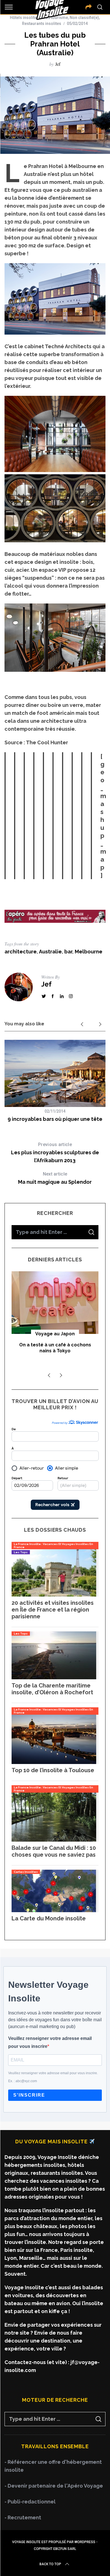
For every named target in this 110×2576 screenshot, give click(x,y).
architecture (21, 952)
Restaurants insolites (42, 24)
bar (68, 952)
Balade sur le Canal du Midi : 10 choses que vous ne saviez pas (54, 1851)
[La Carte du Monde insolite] (54, 1910)
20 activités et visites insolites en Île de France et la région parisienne (53, 1610)
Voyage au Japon (55, 1334)
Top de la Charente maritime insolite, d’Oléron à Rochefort (52, 1689)
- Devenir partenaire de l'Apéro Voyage (54, 2486)
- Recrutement (23, 2517)
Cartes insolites (26, 1872)
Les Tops (21, 1552)
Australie (50, 952)
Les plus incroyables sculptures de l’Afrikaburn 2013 (55, 1153)
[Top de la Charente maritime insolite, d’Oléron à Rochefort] (54, 1677)
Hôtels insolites (24, 18)
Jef (58, 64)
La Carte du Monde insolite (49, 1918)
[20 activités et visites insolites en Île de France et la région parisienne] (54, 1595)
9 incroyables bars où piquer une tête (55, 1119)
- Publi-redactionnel (30, 2502)
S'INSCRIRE (29, 2095)
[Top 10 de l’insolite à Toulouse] (54, 1762)
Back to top (50, 2564)
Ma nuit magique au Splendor (55, 1178)
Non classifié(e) (84, 18)
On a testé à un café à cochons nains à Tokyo (55, 1348)
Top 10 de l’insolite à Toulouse (53, 1770)
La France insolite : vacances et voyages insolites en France (53, 1546)
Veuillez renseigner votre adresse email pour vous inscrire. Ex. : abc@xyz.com (53, 2077)
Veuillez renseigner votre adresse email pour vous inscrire (50, 2042)
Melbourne (89, 952)
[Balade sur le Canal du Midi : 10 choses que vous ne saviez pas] (54, 1840)
